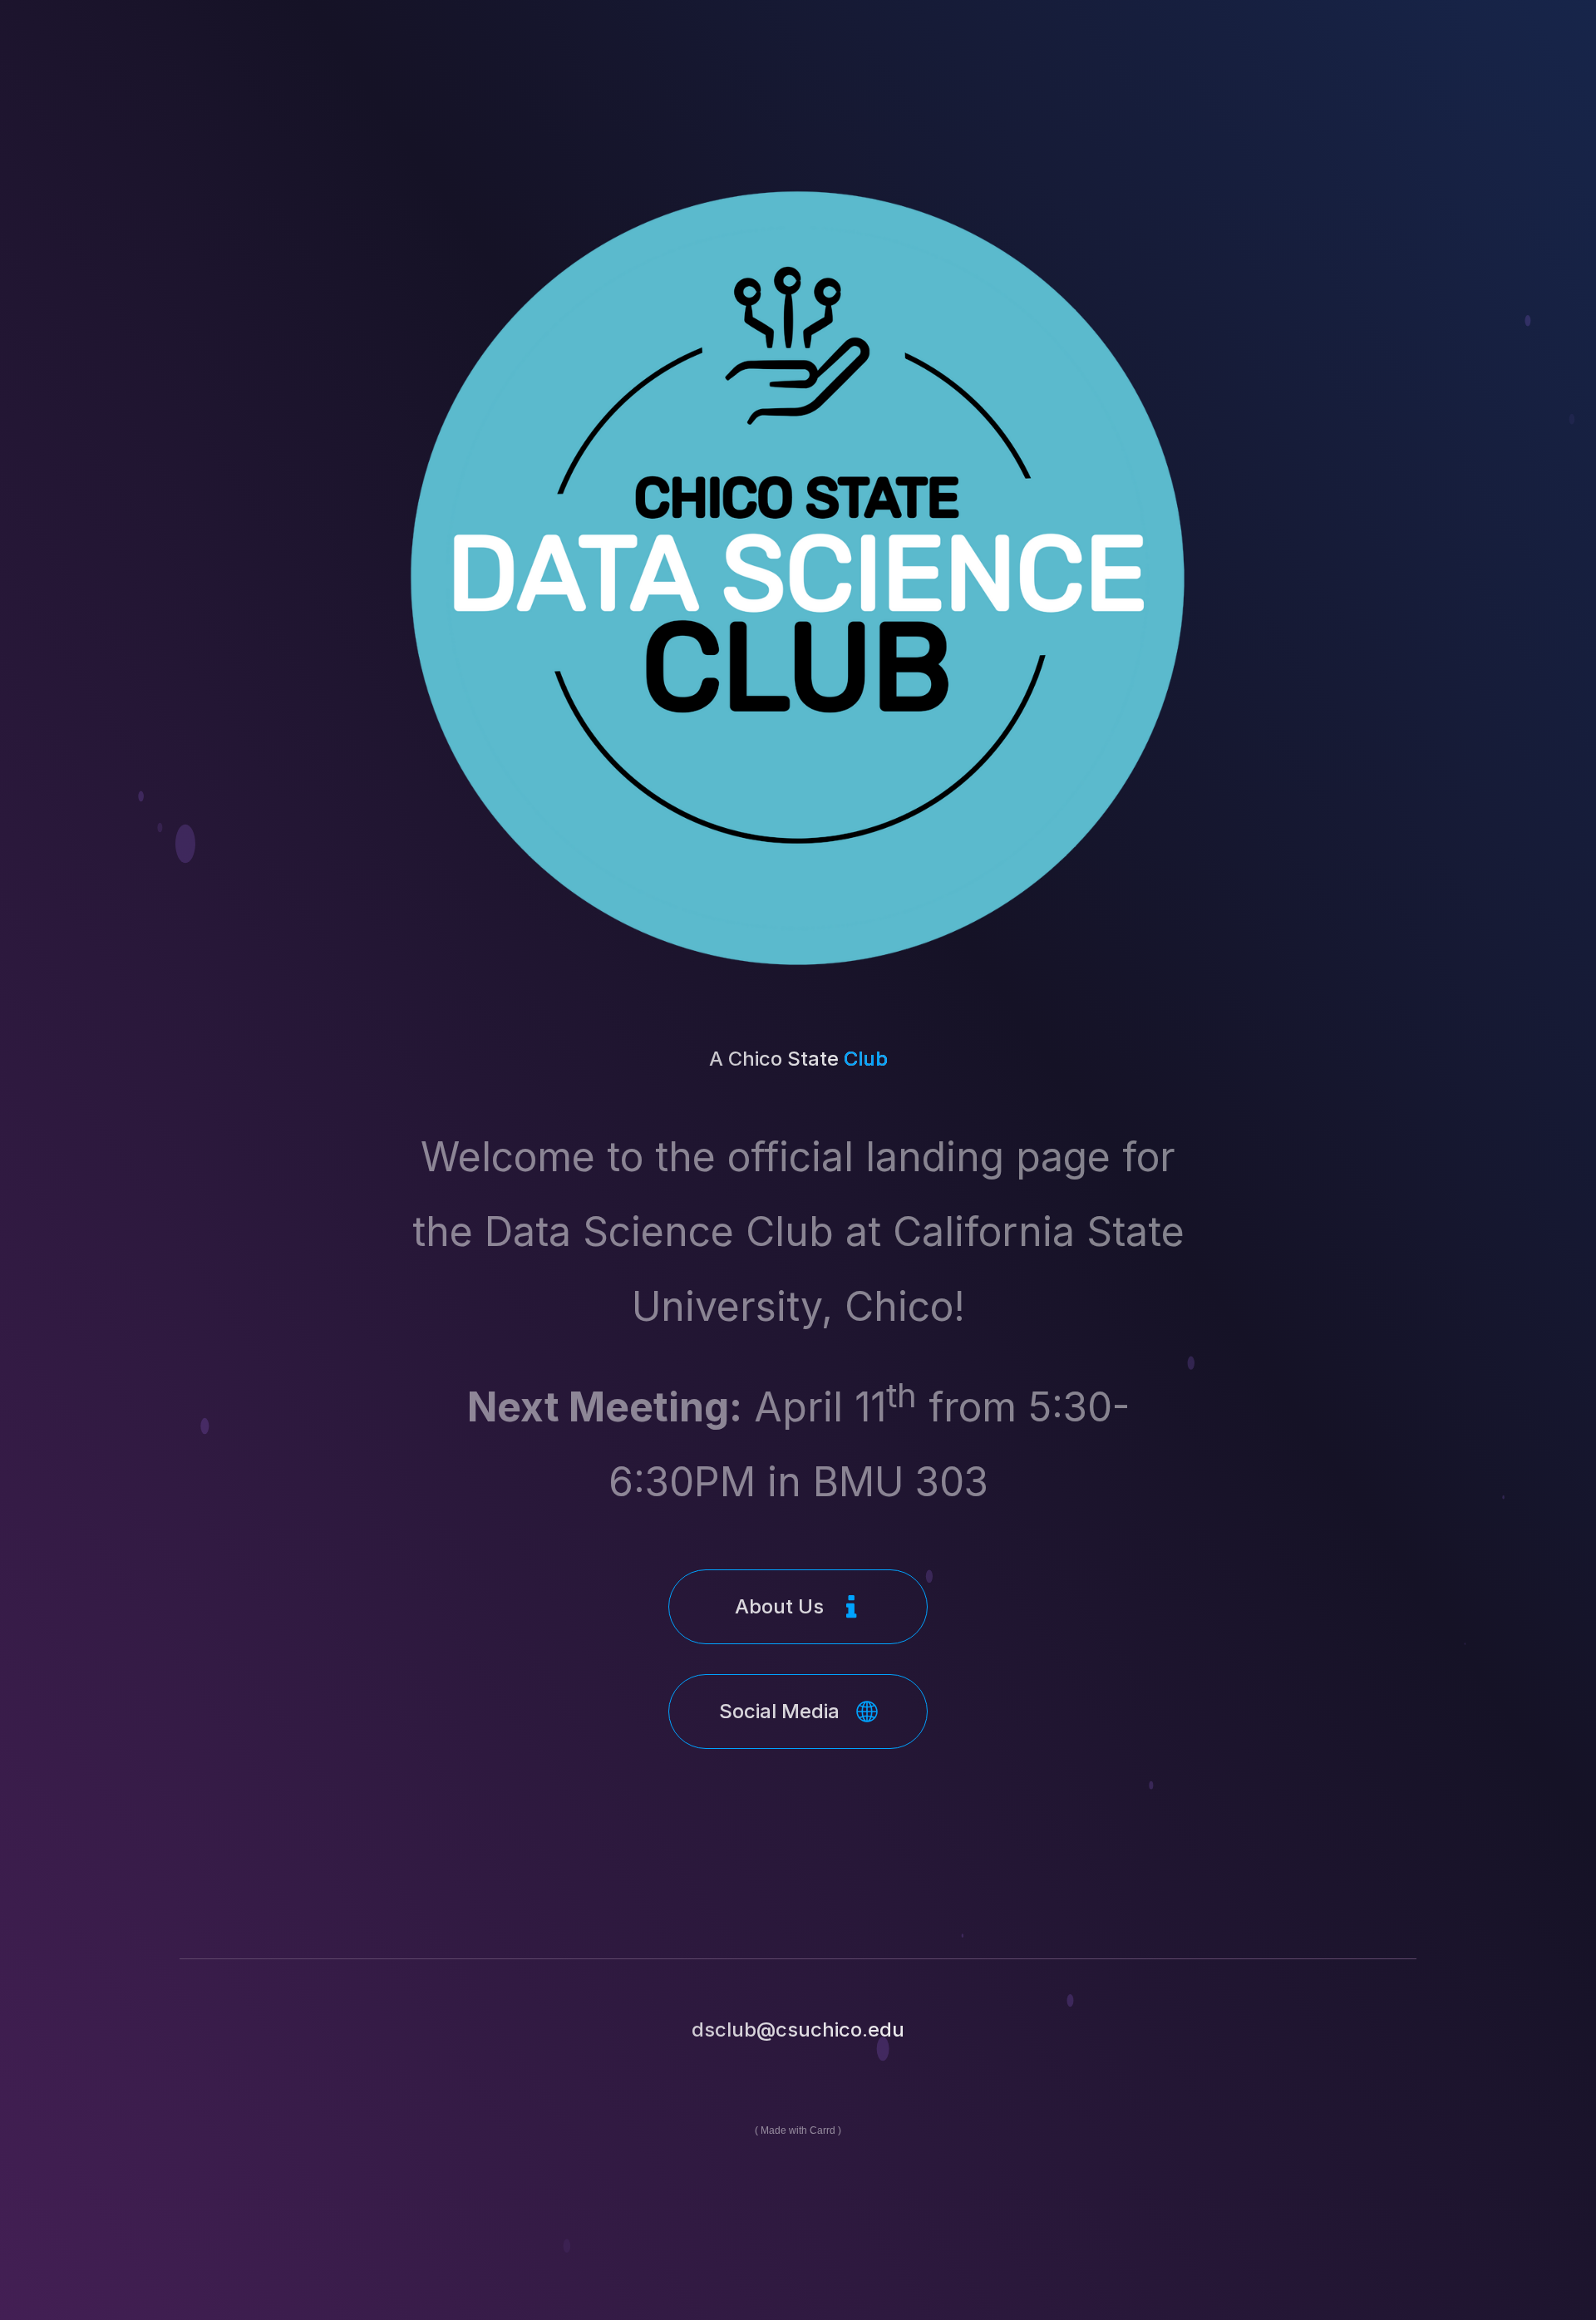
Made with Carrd (798, 2130)
